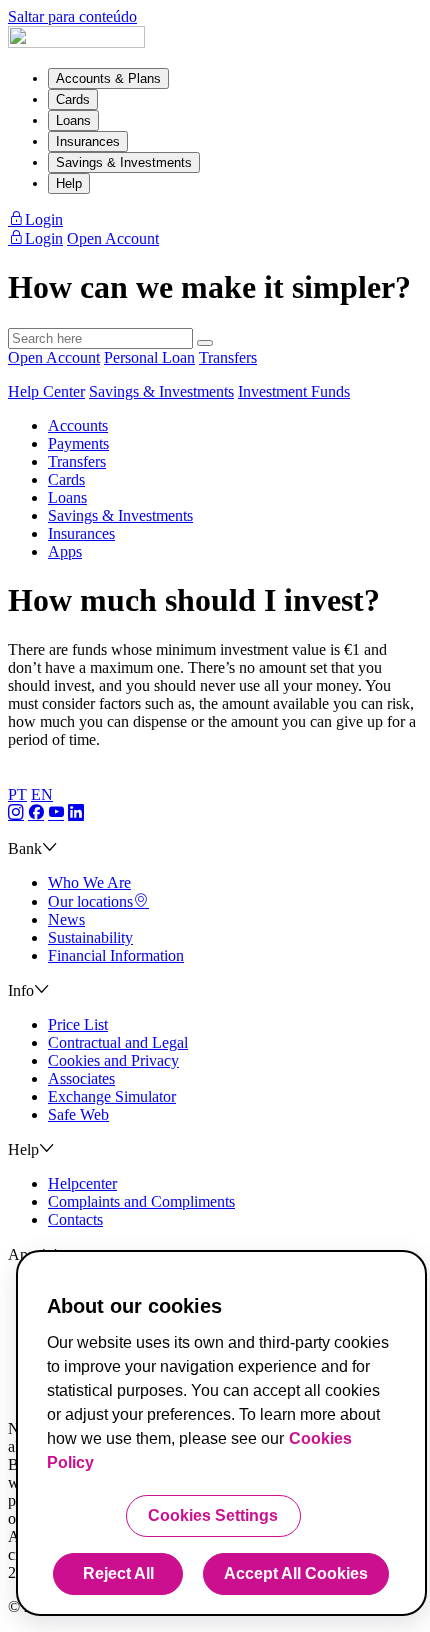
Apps (65, 551)
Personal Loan (149, 357)
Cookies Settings (213, 1515)
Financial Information (116, 955)
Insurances (88, 141)
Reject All (118, 1573)
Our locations (90, 901)
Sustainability (90, 937)
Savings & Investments (124, 162)
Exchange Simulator (112, 1096)
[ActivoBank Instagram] (16, 813)
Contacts (75, 1219)
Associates (81, 1078)
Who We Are (89, 882)
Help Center (46, 391)
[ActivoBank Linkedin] (76, 813)
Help (69, 183)
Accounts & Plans (108, 78)
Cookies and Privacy (113, 1060)
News (66, 919)
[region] (221, 1433)
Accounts (78, 425)
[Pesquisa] (205, 343)
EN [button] (42, 794)
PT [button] (17, 794)
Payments (78, 443)
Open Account (54, 357)
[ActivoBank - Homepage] (76, 42)
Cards (73, 99)
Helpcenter (82, 1183)
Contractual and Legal (118, 1042)
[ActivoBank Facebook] (36, 813)
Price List (78, 1024)
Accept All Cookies (296, 1573)
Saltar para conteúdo (72, 16)
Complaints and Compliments (141, 1201)
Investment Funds (294, 391)
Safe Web (78, 1114)
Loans (73, 120)
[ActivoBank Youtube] (56, 813)
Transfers (228, 357)
